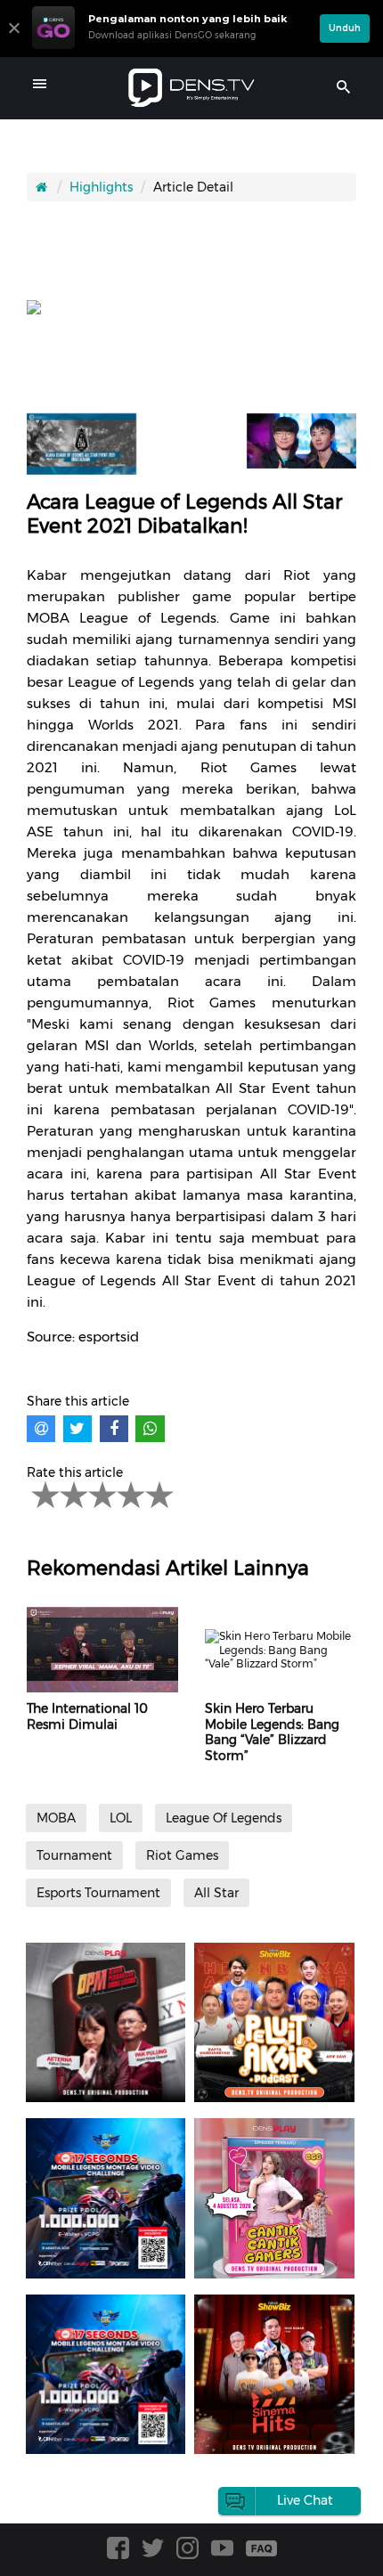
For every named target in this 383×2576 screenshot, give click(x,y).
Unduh (345, 28)
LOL (121, 1818)
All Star (216, 1893)
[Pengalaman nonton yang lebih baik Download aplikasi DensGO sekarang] (171, 49)
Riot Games (182, 1855)
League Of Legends (224, 1818)
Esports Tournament (98, 1893)
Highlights (101, 187)
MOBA (56, 1818)
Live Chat (305, 2500)
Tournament (74, 1855)
